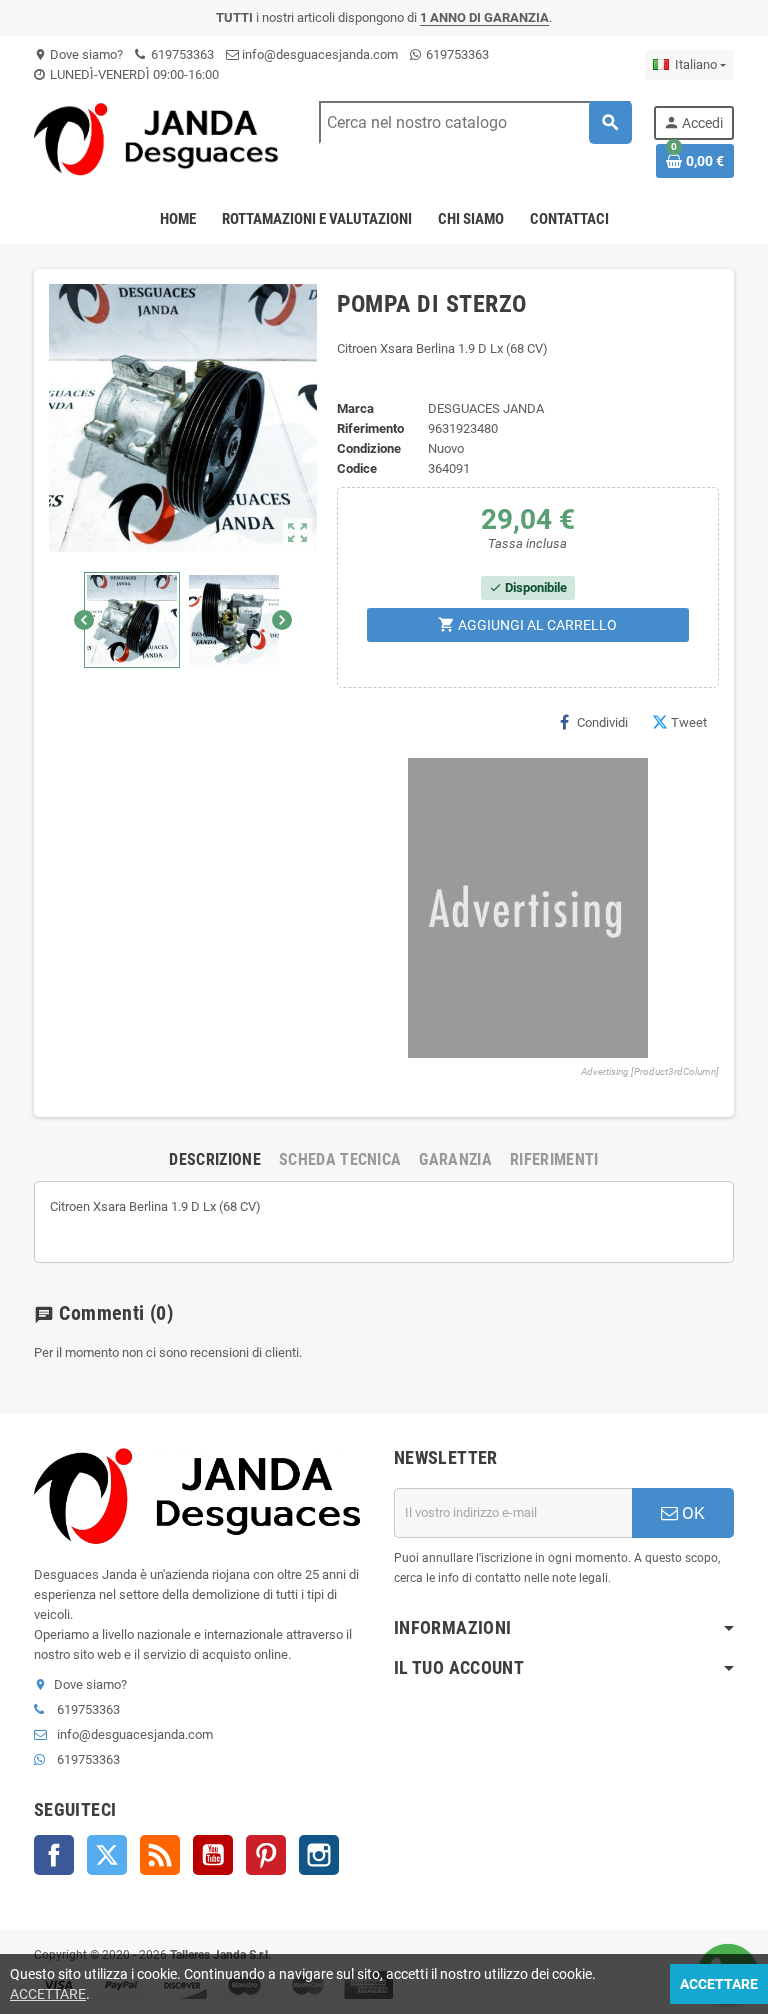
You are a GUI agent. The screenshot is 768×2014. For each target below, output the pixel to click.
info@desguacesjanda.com (318, 54)
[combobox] (475, 122)
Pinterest (266, 1855)
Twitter (107, 1855)
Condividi (602, 722)
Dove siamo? (78, 54)
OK (691, 1513)
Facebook (54, 1855)
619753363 (181, 54)
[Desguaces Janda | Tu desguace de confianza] (161, 138)
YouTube (213, 1855)
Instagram (319, 1855)
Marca (355, 408)
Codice (357, 468)
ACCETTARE (48, 1994)
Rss (160, 1855)
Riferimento (370, 428)
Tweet (689, 722)
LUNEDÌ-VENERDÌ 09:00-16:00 (133, 74)
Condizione (369, 448)
